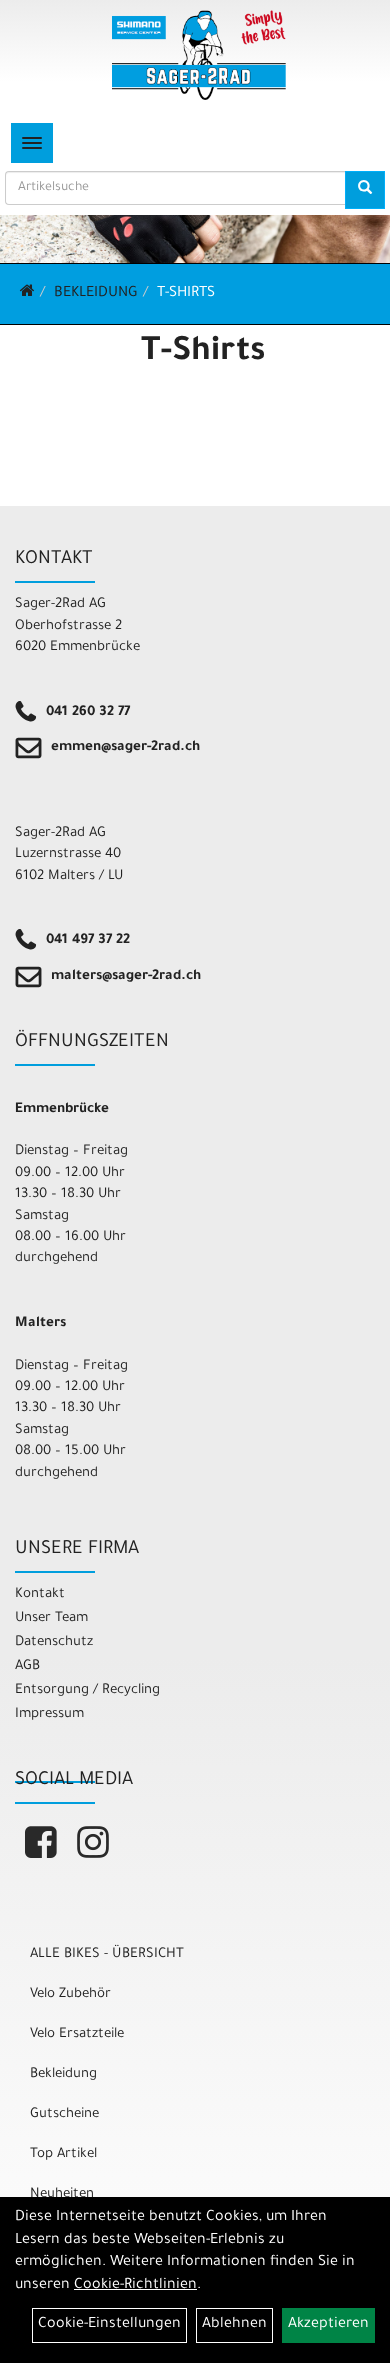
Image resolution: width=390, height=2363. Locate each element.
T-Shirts (186, 294)
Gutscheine (64, 2114)
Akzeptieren (328, 2325)
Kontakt (40, 1594)
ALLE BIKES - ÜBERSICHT (107, 1954)
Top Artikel (63, 2154)
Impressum (49, 1714)
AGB (27, 1666)
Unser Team (51, 1618)
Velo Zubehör (70, 1994)
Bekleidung (96, 294)
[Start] (27, 294)
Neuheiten (62, 2194)
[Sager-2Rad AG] (199, 55)
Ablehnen (234, 2325)
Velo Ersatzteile (77, 2034)
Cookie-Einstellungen (109, 2325)
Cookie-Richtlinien (135, 2286)
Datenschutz (54, 1642)
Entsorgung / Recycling (87, 1690)
